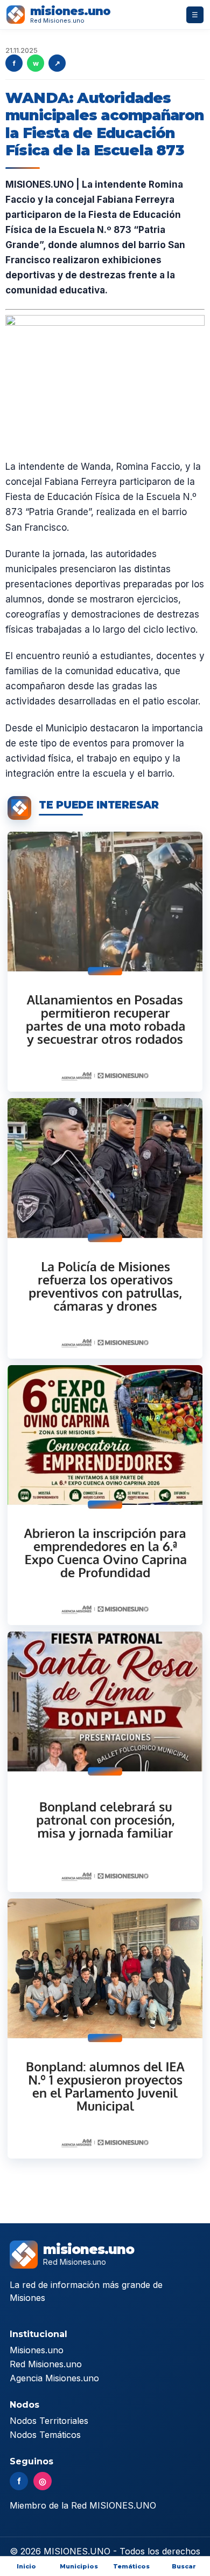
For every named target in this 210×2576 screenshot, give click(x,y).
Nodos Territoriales (49, 2421)
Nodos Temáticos (45, 2435)
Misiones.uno (37, 2350)
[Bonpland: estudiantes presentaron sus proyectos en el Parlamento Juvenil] (105, 2029)
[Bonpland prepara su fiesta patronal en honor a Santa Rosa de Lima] (105, 1762)
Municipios (79, 2566)
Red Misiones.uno (46, 2364)
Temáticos (131, 2566)
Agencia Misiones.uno (54, 2378)
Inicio (26, 2566)
